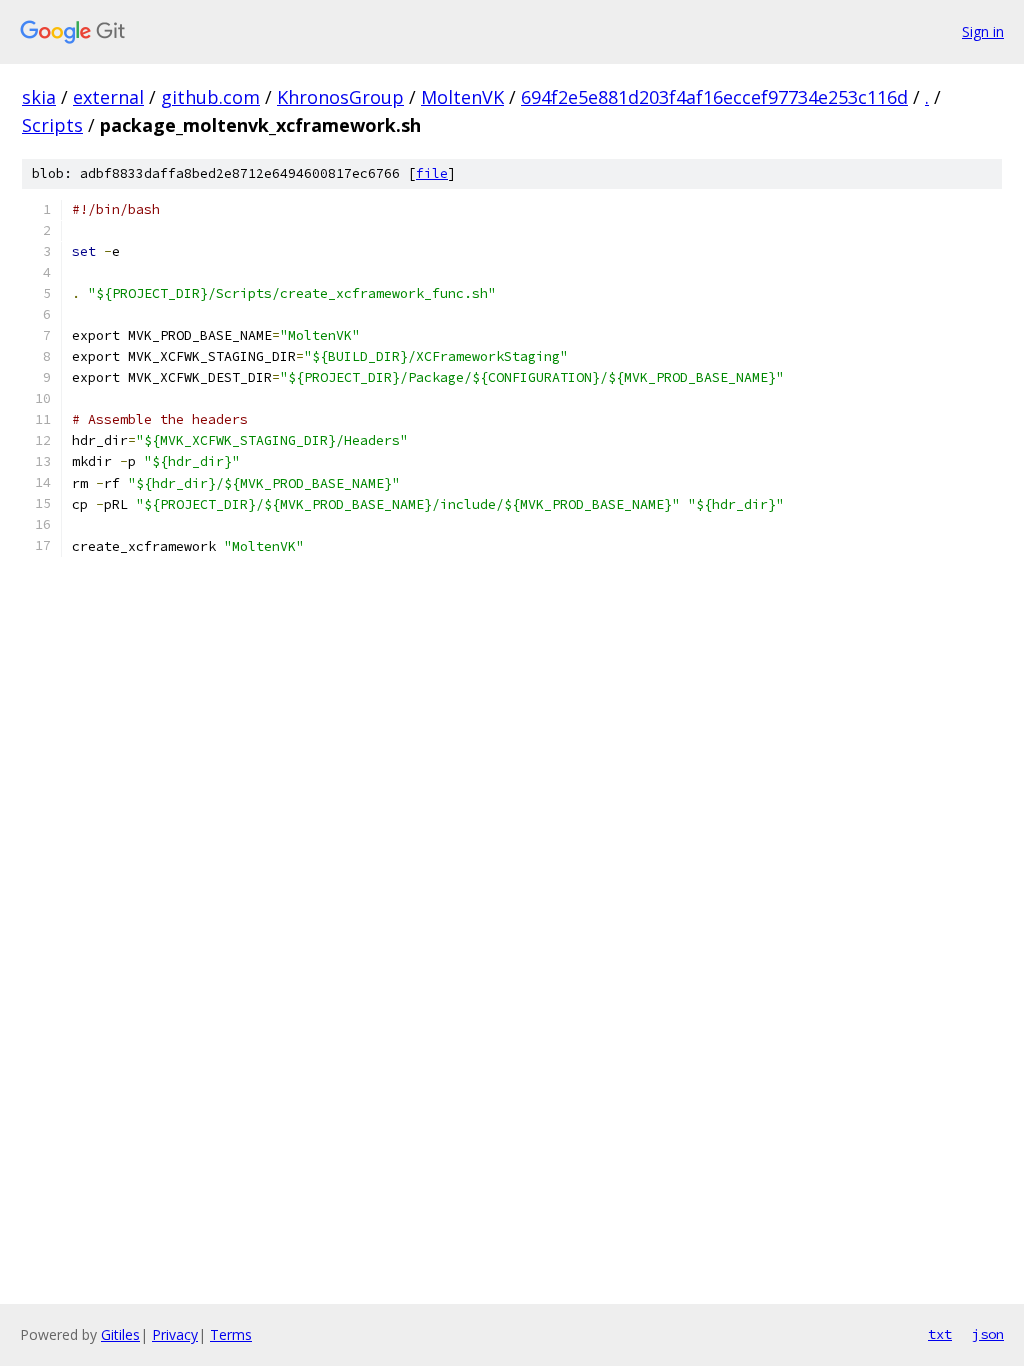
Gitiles (120, 1334)
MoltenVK (462, 97)
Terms (231, 1334)
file (432, 173)
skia (39, 97)
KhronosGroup (340, 97)
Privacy (175, 1334)
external (108, 97)
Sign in (983, 31)
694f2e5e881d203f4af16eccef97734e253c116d (714, 97)
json (988, 1334)
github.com (210, 97)
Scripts (52, 125)
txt (940, 1334)
